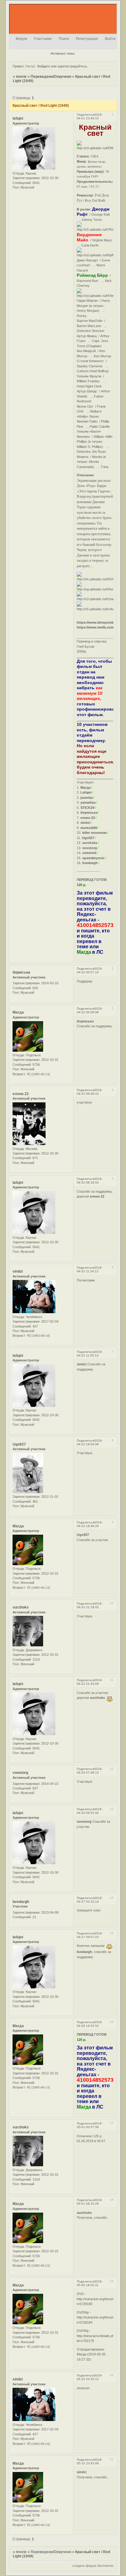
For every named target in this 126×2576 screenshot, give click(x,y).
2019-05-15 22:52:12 (90, 2377)
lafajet (18, 118)
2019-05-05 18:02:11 (90, 2283)
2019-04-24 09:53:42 (90, 1811)
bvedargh (21, 1902)
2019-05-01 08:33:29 (90, 2202)
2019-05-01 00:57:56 (90, 2125)
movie (21, 77)
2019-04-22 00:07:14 (90, 970)
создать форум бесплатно (93, 2566)
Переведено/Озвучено (51, 77)
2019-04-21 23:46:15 (90, 116)
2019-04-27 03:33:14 (90, 1900)
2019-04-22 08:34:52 (90, 1181)
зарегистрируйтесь (72, 66)
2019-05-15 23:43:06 (90, 2461)
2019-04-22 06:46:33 (90, 1092)
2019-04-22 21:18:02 (90, 1605)
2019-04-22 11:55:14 (90, 1354)
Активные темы (63, 53)
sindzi (18, 1271)
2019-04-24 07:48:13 (90, 1771)
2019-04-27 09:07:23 (90, 1935)
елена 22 (21, 1094)
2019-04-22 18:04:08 (90, 1442)
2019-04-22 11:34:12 (90, 1269)
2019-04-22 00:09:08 (90, 1010)
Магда (18, 1012)
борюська (21, 972)
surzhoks (21, 1607)
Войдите (44, 66)
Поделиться (85, 115)
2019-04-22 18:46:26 (90, 1524)
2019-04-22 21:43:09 (90, 1682)
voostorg (20, 1773)
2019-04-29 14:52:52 (90, 2024)
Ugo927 (19, 1444)
